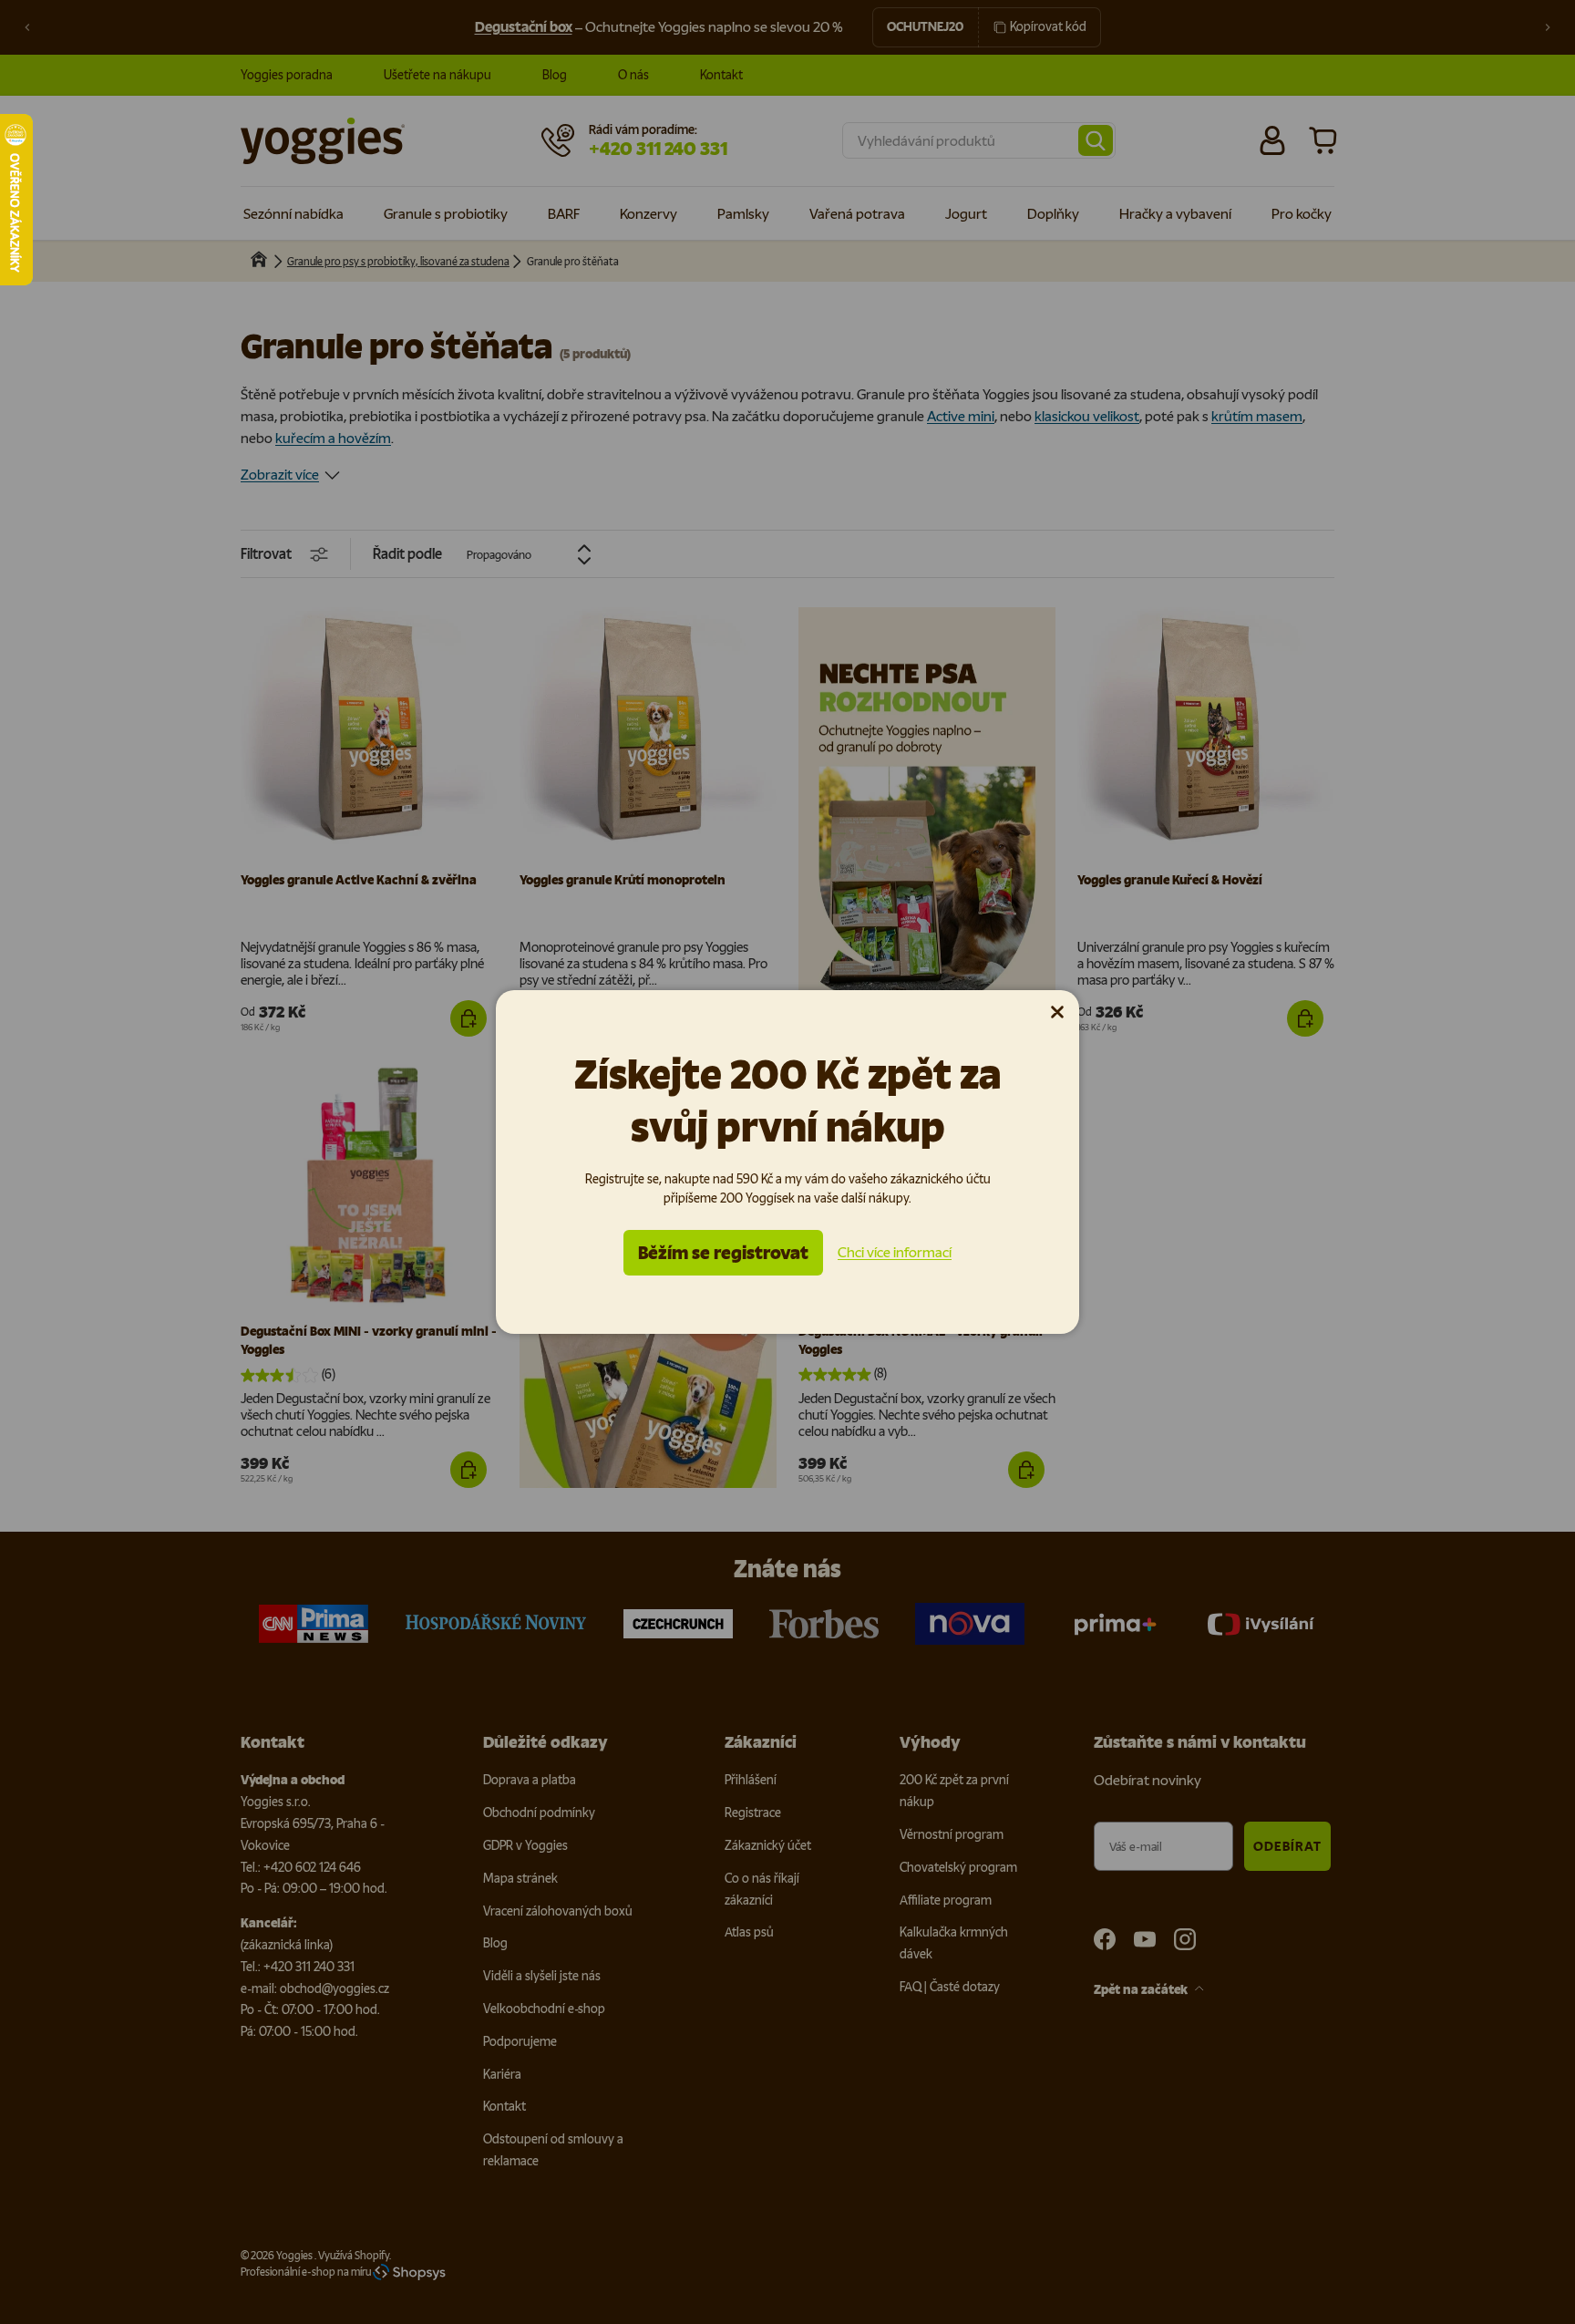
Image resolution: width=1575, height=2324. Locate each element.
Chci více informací (895, 1252)
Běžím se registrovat (723, 1253)
